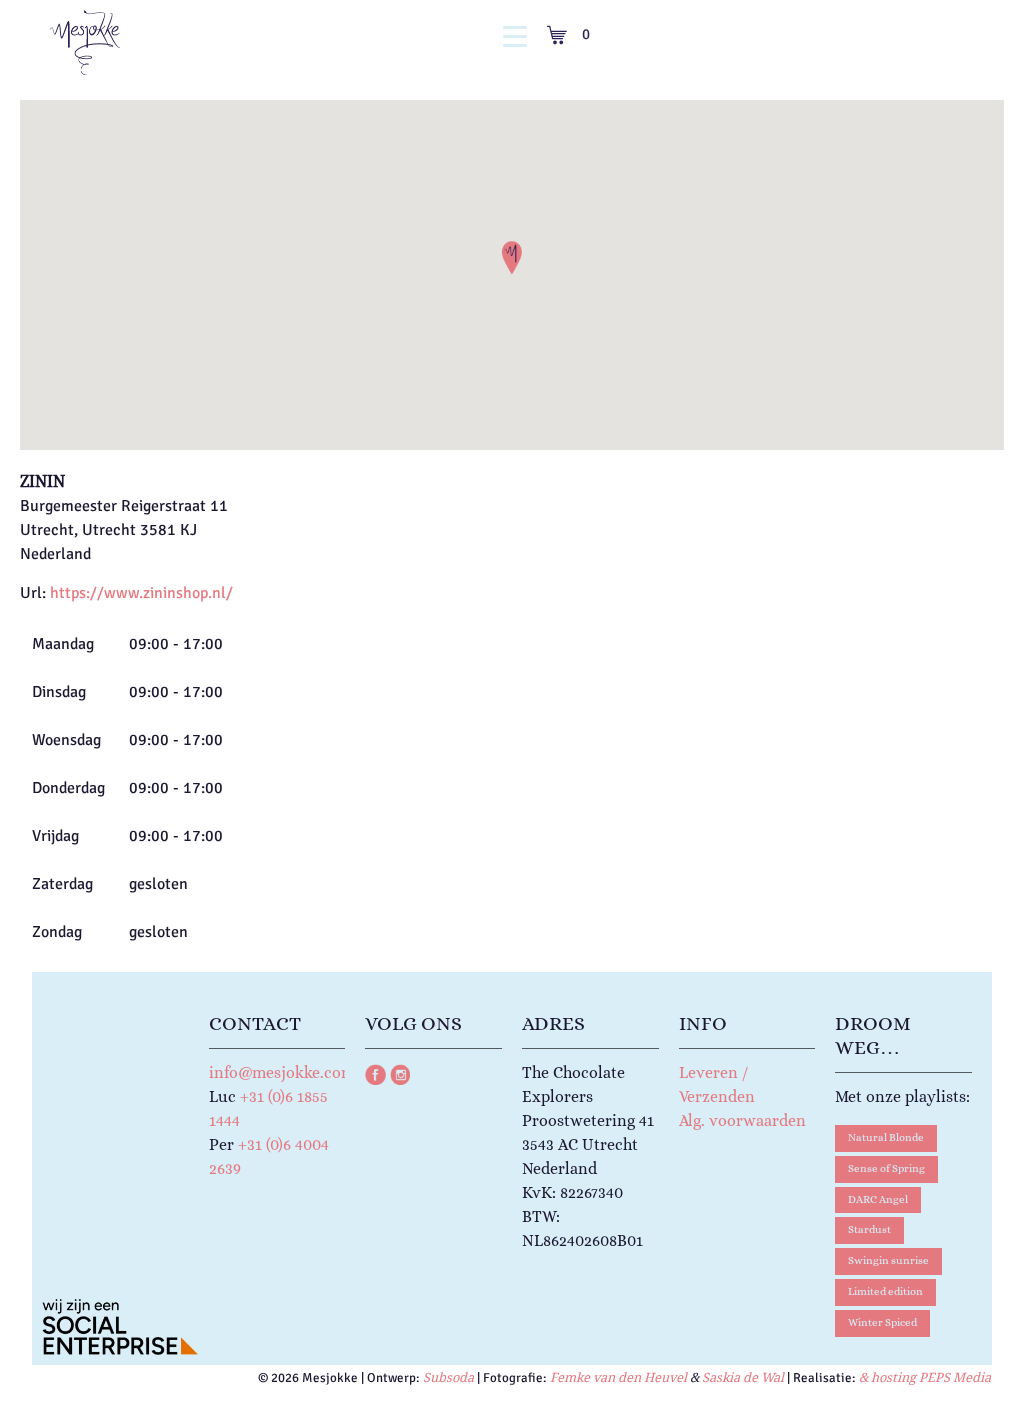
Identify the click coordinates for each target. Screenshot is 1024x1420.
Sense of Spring (886, 1168)
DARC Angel (878, 1199)
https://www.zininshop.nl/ (141, 593)
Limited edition (885, 1291)
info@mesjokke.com (282, 1072)
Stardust (869, 1229)
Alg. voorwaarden (742, 1120)
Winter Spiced (882, 1322)
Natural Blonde (886, 1137)
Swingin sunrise (888, 1260)
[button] (512, 257)
